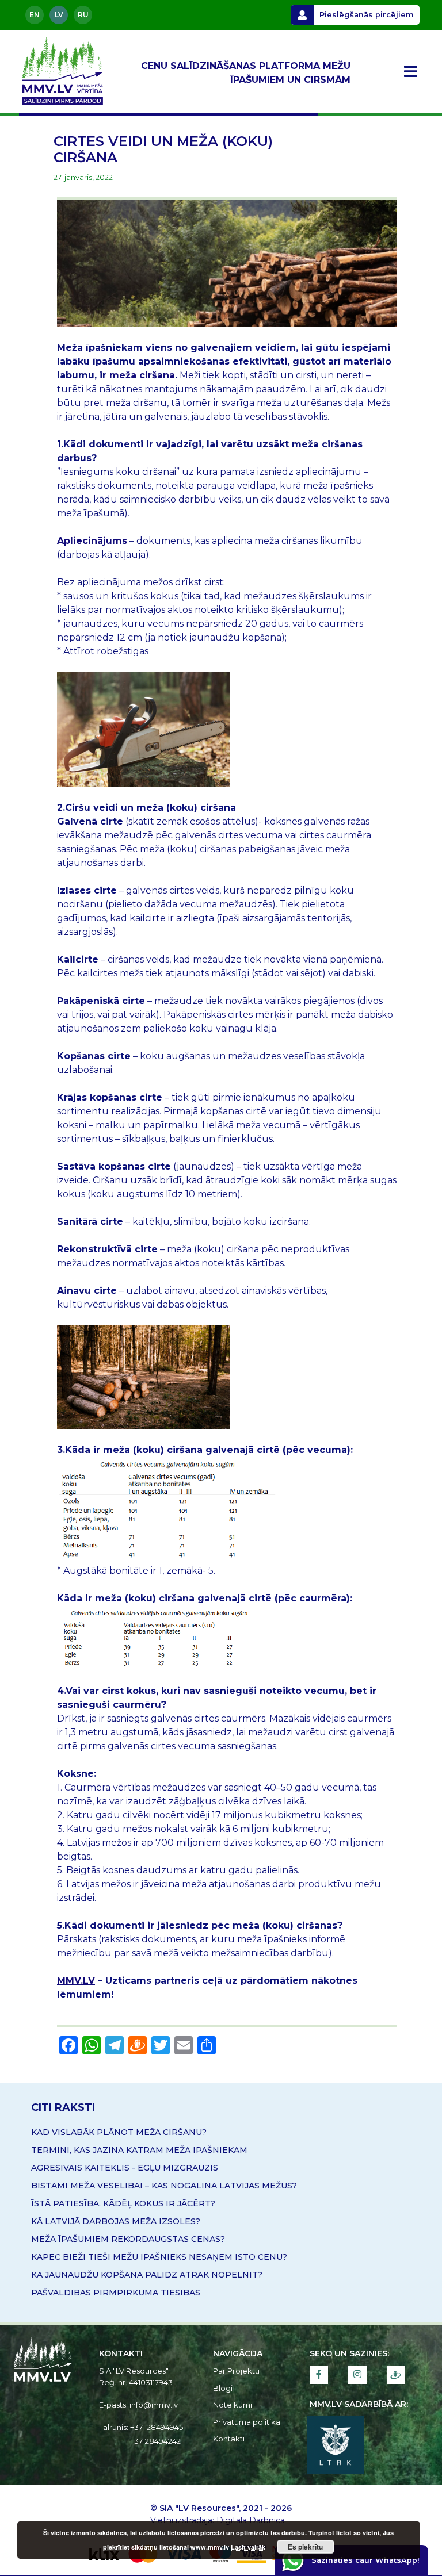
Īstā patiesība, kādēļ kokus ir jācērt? (123, 2203)
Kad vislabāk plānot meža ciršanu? (119, 2132)
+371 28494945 (157, 2427)
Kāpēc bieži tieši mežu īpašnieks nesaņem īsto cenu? (159, 2257)
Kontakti (229, 2439)
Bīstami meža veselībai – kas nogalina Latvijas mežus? (164, 2186)
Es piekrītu (305, 2547)
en (35, 15)
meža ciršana (142, 375)
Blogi (223, 2388)
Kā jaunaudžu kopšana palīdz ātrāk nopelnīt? (147, 2275)
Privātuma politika (247, 2422)
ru (83, 15)
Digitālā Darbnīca (251, 2520)
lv (59, 15)
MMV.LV (76, 1981)
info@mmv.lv (154, 2405)
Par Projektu (236, 2371)
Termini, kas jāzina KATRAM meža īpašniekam (139, 2150)
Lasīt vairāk (248, 2547)
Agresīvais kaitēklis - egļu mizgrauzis (125, 2168)
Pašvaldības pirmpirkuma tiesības (116, 2293)
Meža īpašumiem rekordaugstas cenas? (128, 2239)
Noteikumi (233, 2405)
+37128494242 (155, 2441)
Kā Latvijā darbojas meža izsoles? (116, 2221)
